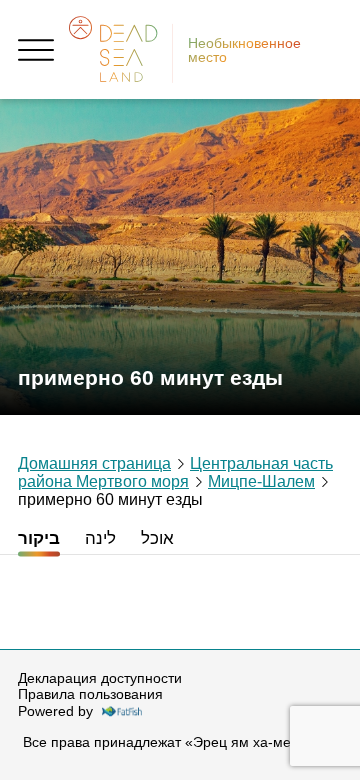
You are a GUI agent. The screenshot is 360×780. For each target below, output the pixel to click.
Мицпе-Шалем (261, 481)
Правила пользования (90, 694)
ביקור (39, 538)
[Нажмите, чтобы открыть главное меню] (36, 50)
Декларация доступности (100, 678)
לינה (100, 538)
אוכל (157, 538)
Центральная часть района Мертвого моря (175, 472)
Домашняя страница (94, 463)
